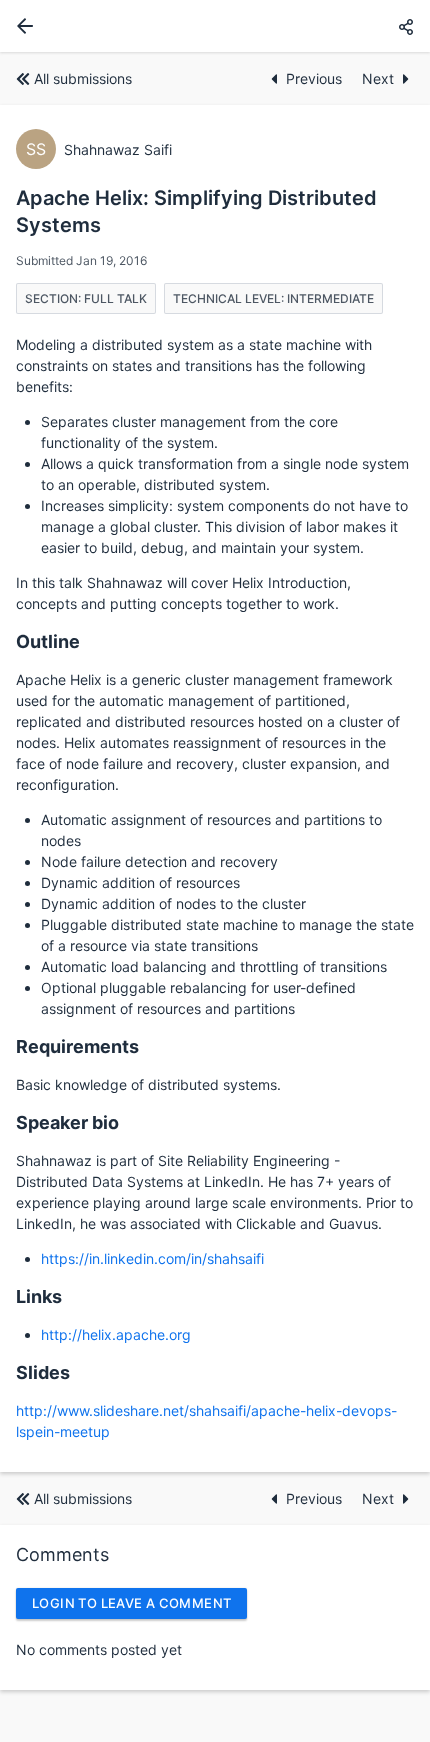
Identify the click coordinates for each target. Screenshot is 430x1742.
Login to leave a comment (131, 1603)
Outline (48, 641)
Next (378, 78)
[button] (406, 26)
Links (39, 1296)
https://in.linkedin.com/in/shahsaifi (152, 1258)
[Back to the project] (21, 26)
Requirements (77, 1046)
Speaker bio (67, 1122)
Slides (43, 1372)
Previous (316, 78)
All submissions (83, 78)
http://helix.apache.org (116, 1334)
